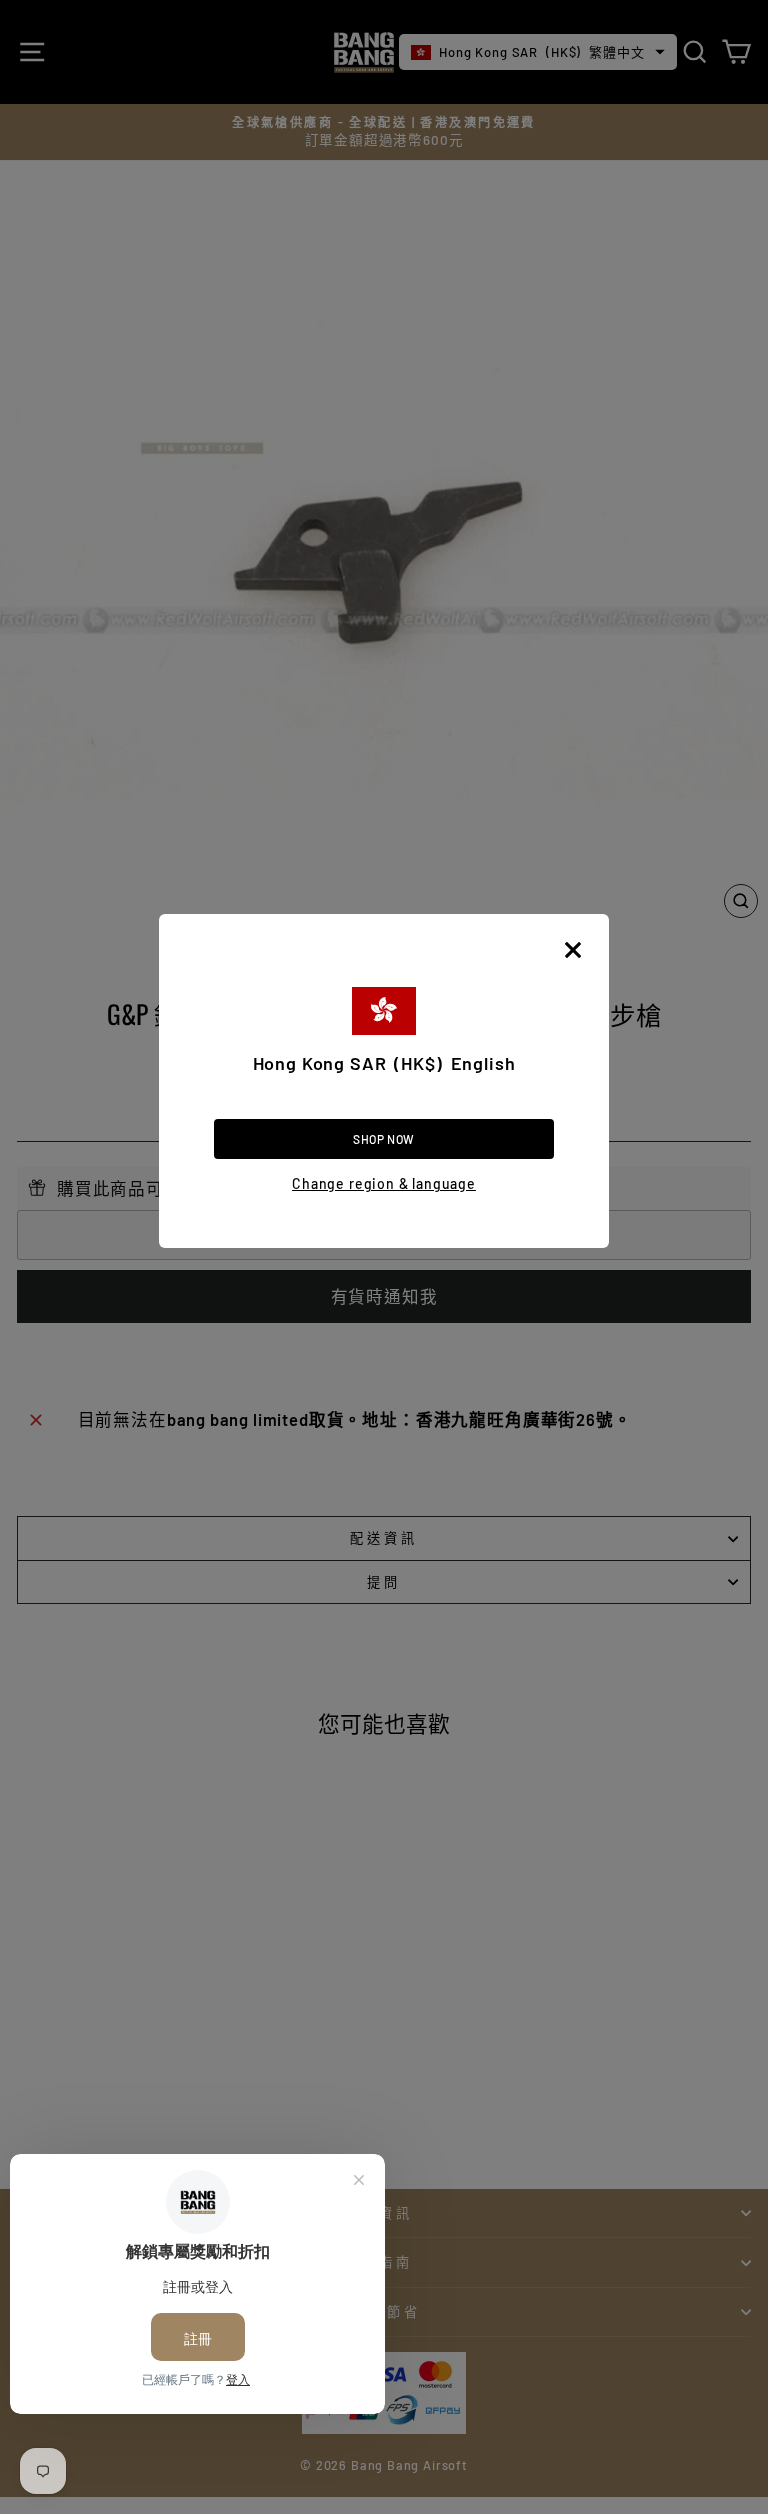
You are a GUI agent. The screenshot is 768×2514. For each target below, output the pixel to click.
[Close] (573, 950)
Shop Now (384, 1139)
